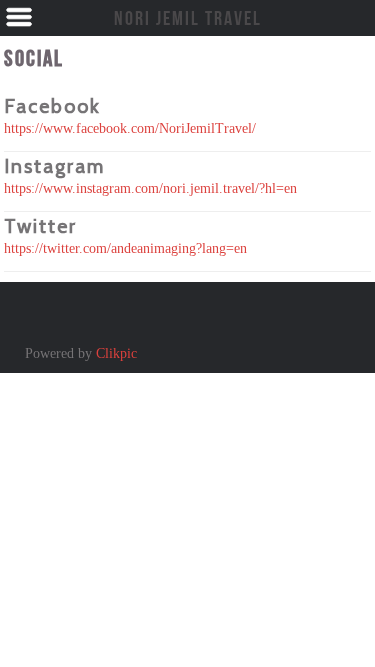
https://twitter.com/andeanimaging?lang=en (125, 248)
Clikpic (116, 353)
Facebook (52, 106)
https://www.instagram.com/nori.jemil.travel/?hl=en (150, 188)
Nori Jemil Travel (188, 17)
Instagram (54, 166)
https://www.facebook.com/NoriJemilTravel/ (130, 128)
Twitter (40, 226)
